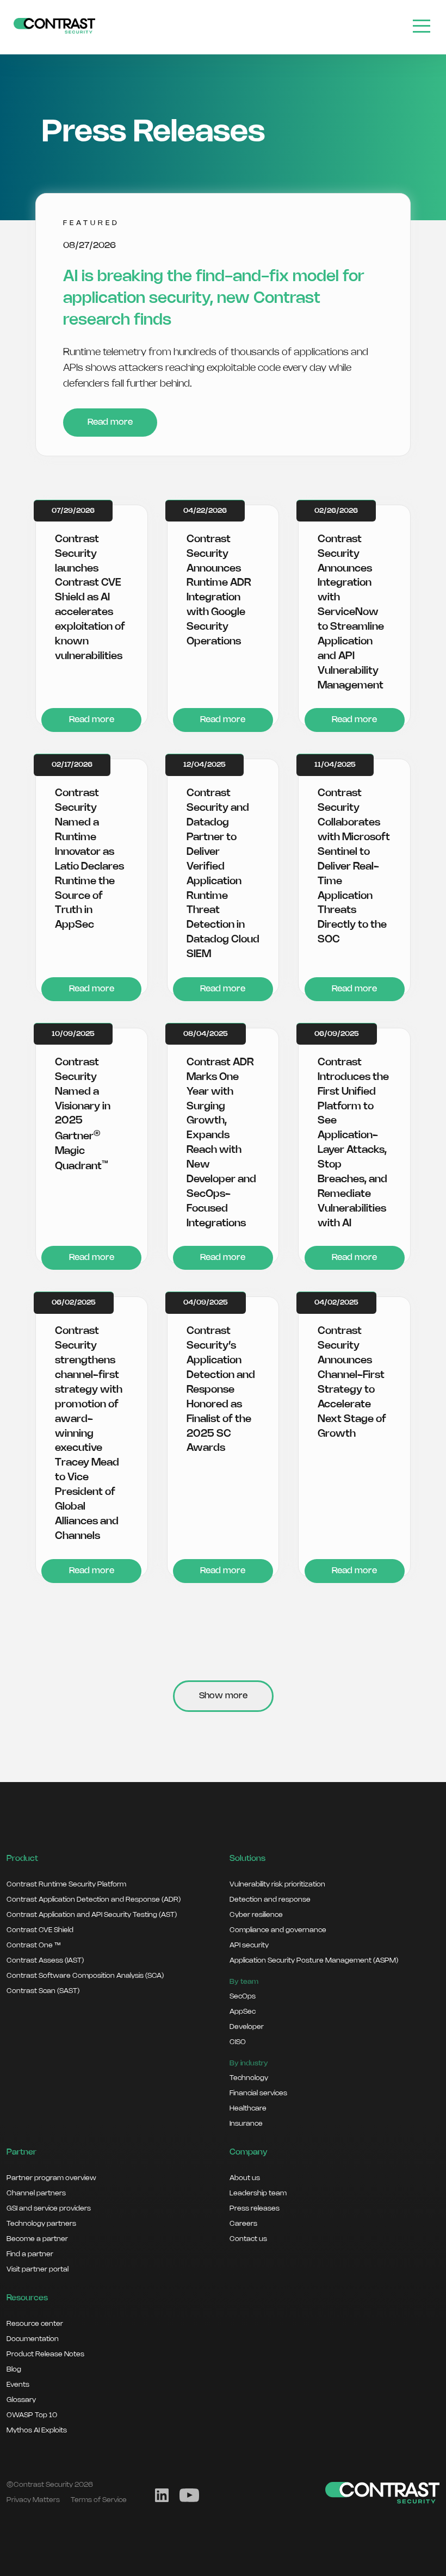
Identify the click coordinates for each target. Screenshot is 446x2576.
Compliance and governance (278, 1930)
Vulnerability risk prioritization (277, 1884)
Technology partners (41, 2224)
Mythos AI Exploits (37, 2430)
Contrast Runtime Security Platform (66, 1884)
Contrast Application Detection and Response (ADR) (94, 1900)
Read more (110, 422)
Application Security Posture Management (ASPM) (314, 1960)
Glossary (21, 2400)
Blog (14, 2369)
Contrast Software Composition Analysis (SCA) (85, 1976)
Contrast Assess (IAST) (45, 1960)
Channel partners (36, 2193)
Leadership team (258, 2193)
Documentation (33, 2339)
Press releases (255, 2208)
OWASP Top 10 (32, 2415)
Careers (243, 2224)
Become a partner (37, 2239)
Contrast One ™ (33, 1945)
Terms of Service (99, 2500)
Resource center (35, 2324)
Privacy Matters (33, 2500)
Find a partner (30, 2254)
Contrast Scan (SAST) (43, 1991)
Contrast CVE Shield (40, 1930)
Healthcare (248, 2108)
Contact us (248, 2239)
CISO (238, 2042)
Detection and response (270, 1900)
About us (245, 2178)
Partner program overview (51, 2178)
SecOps (243, 1996)
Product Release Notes (45, 2354)
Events (18, 2385)
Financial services (258, 2093)
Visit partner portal (38, 2269)
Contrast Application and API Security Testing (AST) (92, 1915)
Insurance (246, 2124)
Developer (247, 2027)
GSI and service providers (49, 2208)
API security (249, 1945)
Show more (223, 1696)
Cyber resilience (256, 1915)
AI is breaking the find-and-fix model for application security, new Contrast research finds (214, 299)
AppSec (243, 2012)
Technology (249, 2078)
